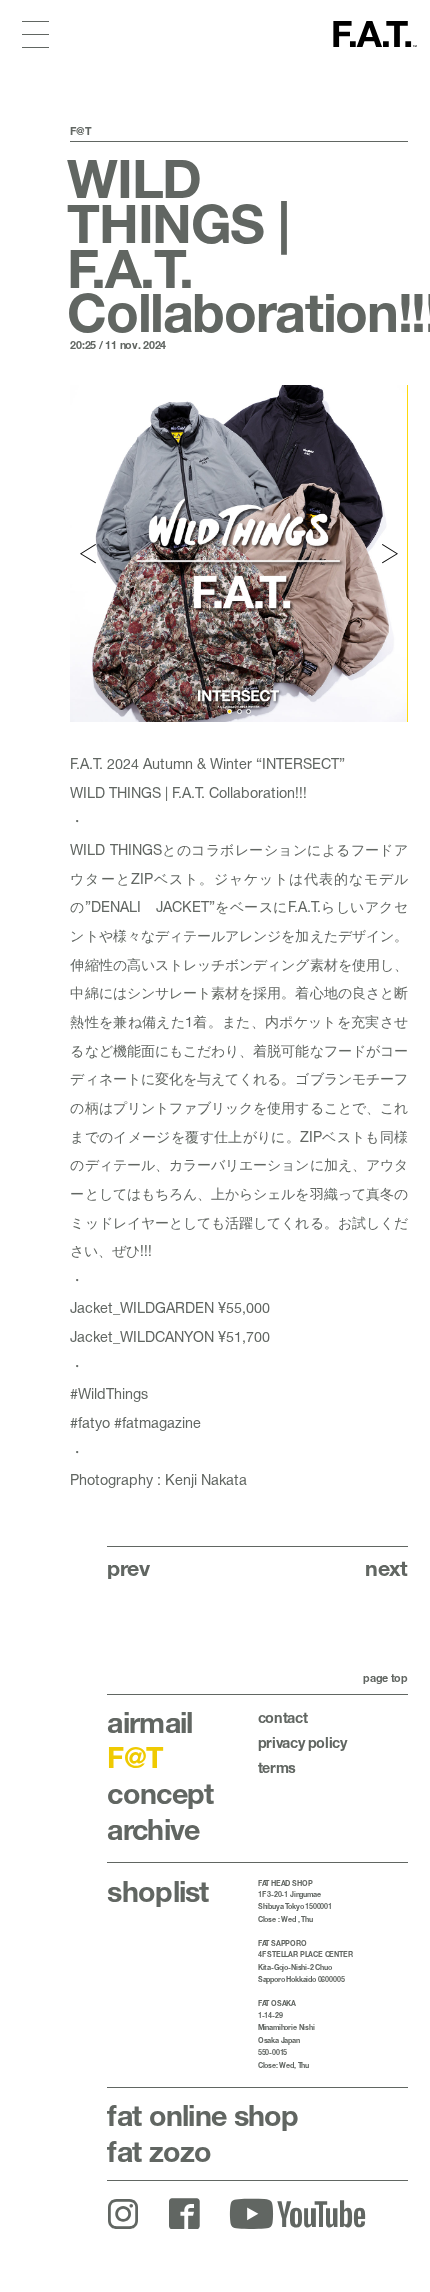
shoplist (157, 1891)
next (386, 1568)
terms (277, 1767)
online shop (202, 2115)
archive (153, 1829)
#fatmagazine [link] (157, 1422)
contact (283, 1717)
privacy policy (302, 1742)
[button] (89, 553)
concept (160, 1793)
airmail (149, 1722)
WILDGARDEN (167, 1307)
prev (128, 1568)
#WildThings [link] (109, 1393)
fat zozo (159, 2151)
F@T (135, 1757)
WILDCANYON (167, 1336)
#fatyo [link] (90, 1422)
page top (385, 1678)
